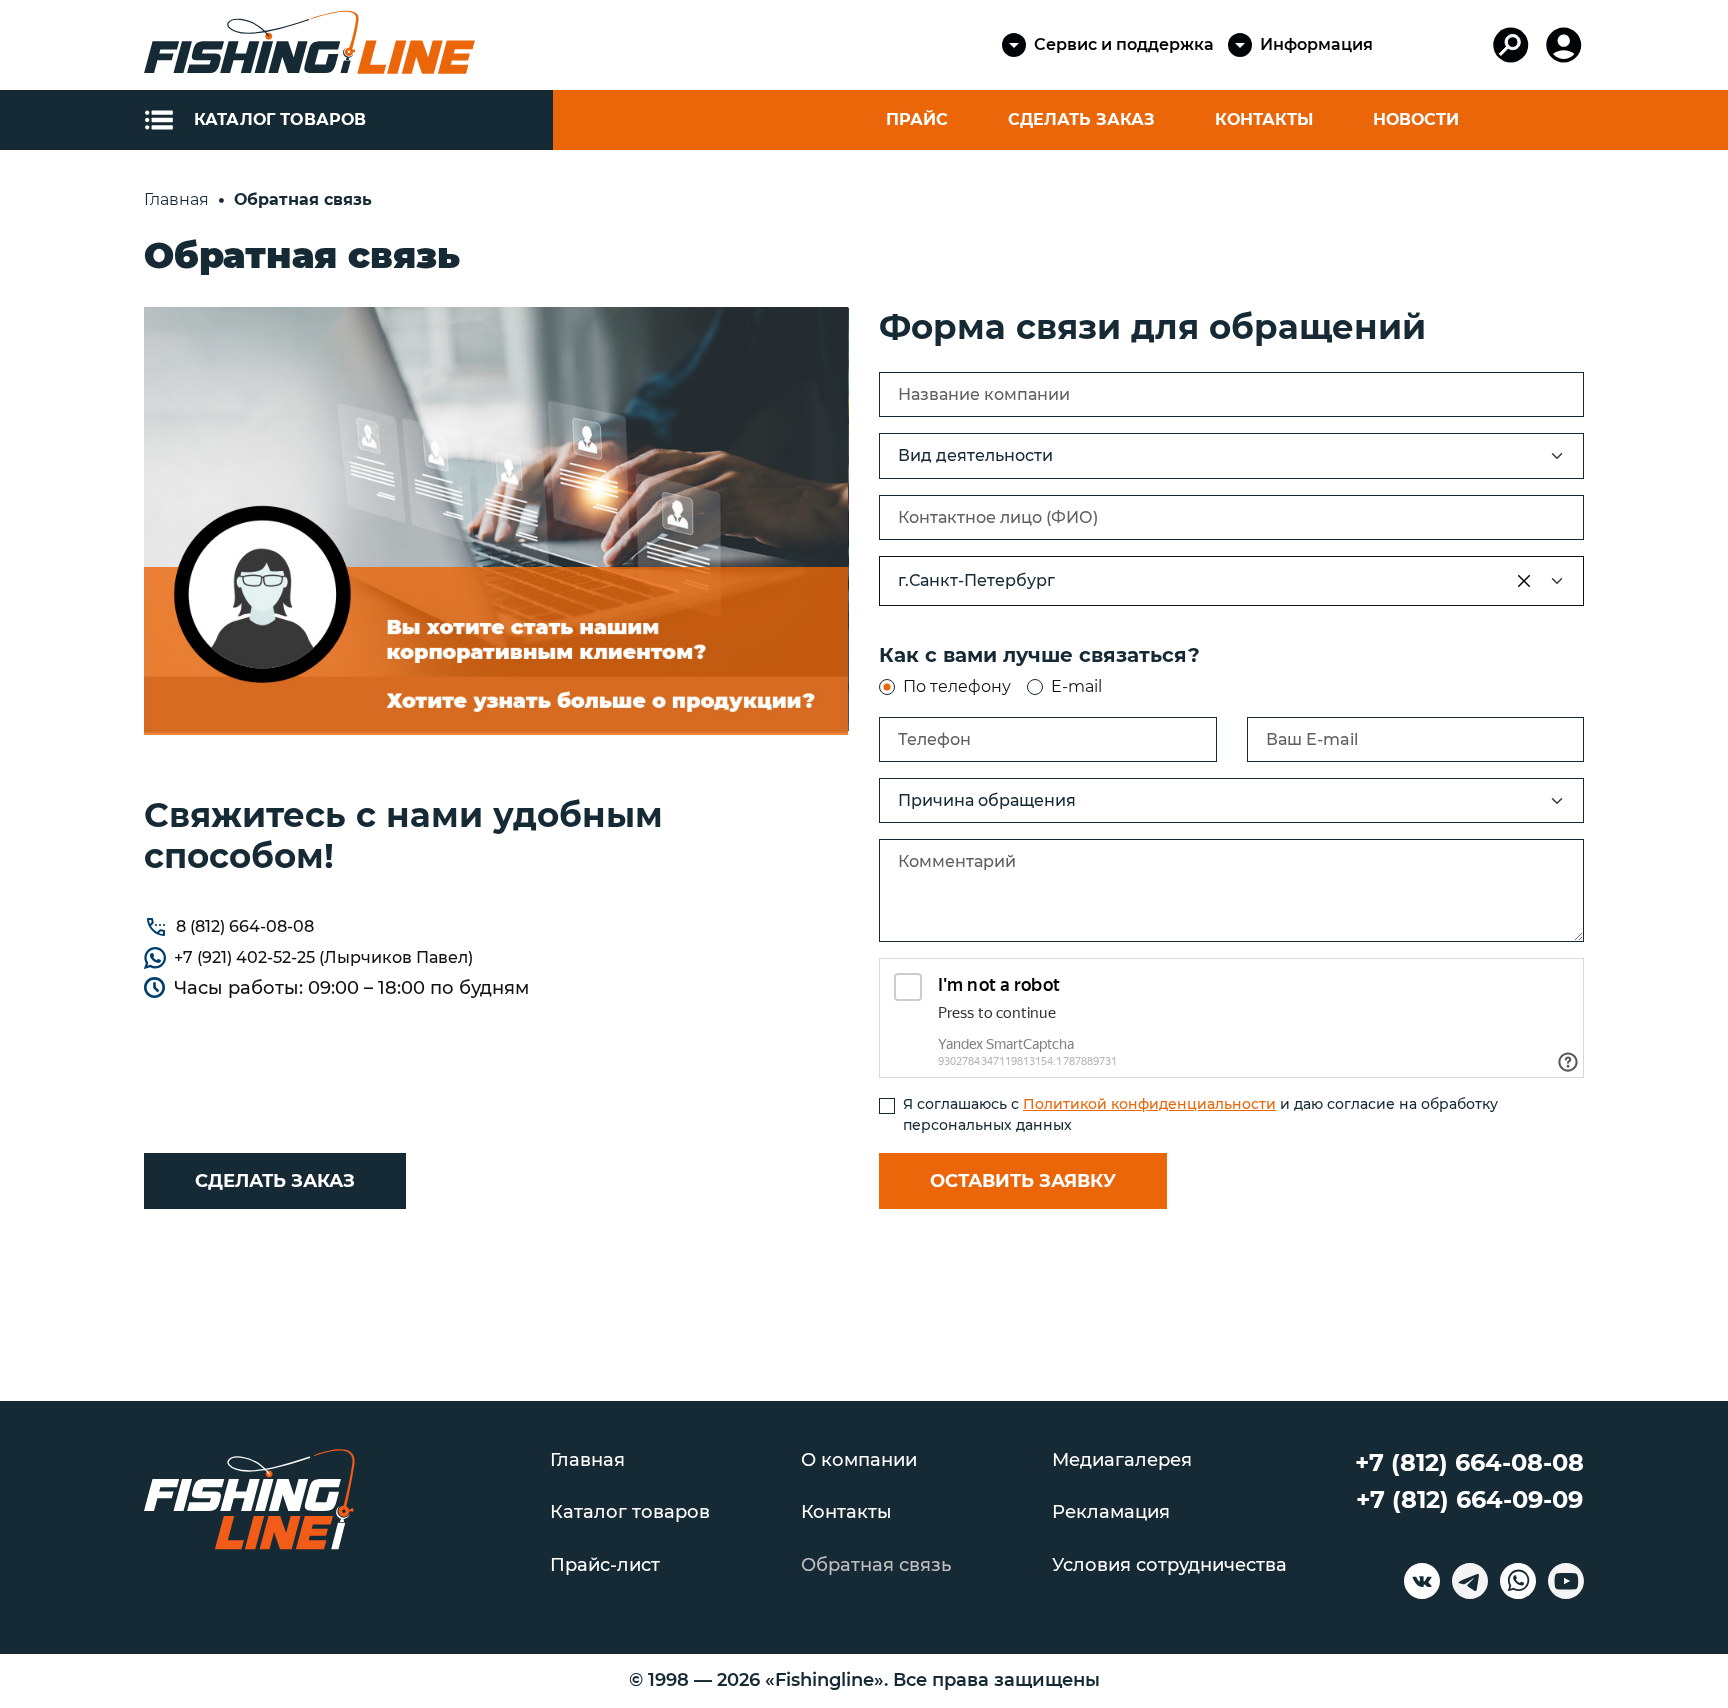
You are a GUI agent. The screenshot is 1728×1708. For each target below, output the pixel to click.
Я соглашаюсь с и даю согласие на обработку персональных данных (1200, 1114)
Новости (1416, 119)
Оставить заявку (1023, 1181)
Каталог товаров (630, 1512)
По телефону (957, 686)
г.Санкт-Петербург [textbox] (976, 580)
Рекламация (1111, 1512)
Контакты (1264, 119)
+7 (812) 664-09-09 (1469, 1499)
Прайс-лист (605, 1565)
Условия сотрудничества (1169, 1565)
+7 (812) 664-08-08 (1469, 1462)
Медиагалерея (1122, 1460)
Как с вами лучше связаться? (1039, 655)
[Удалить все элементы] (1524, 581)
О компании (859, 1460)
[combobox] (1231, 581)
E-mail (1076, 686)
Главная (587, 1460)
